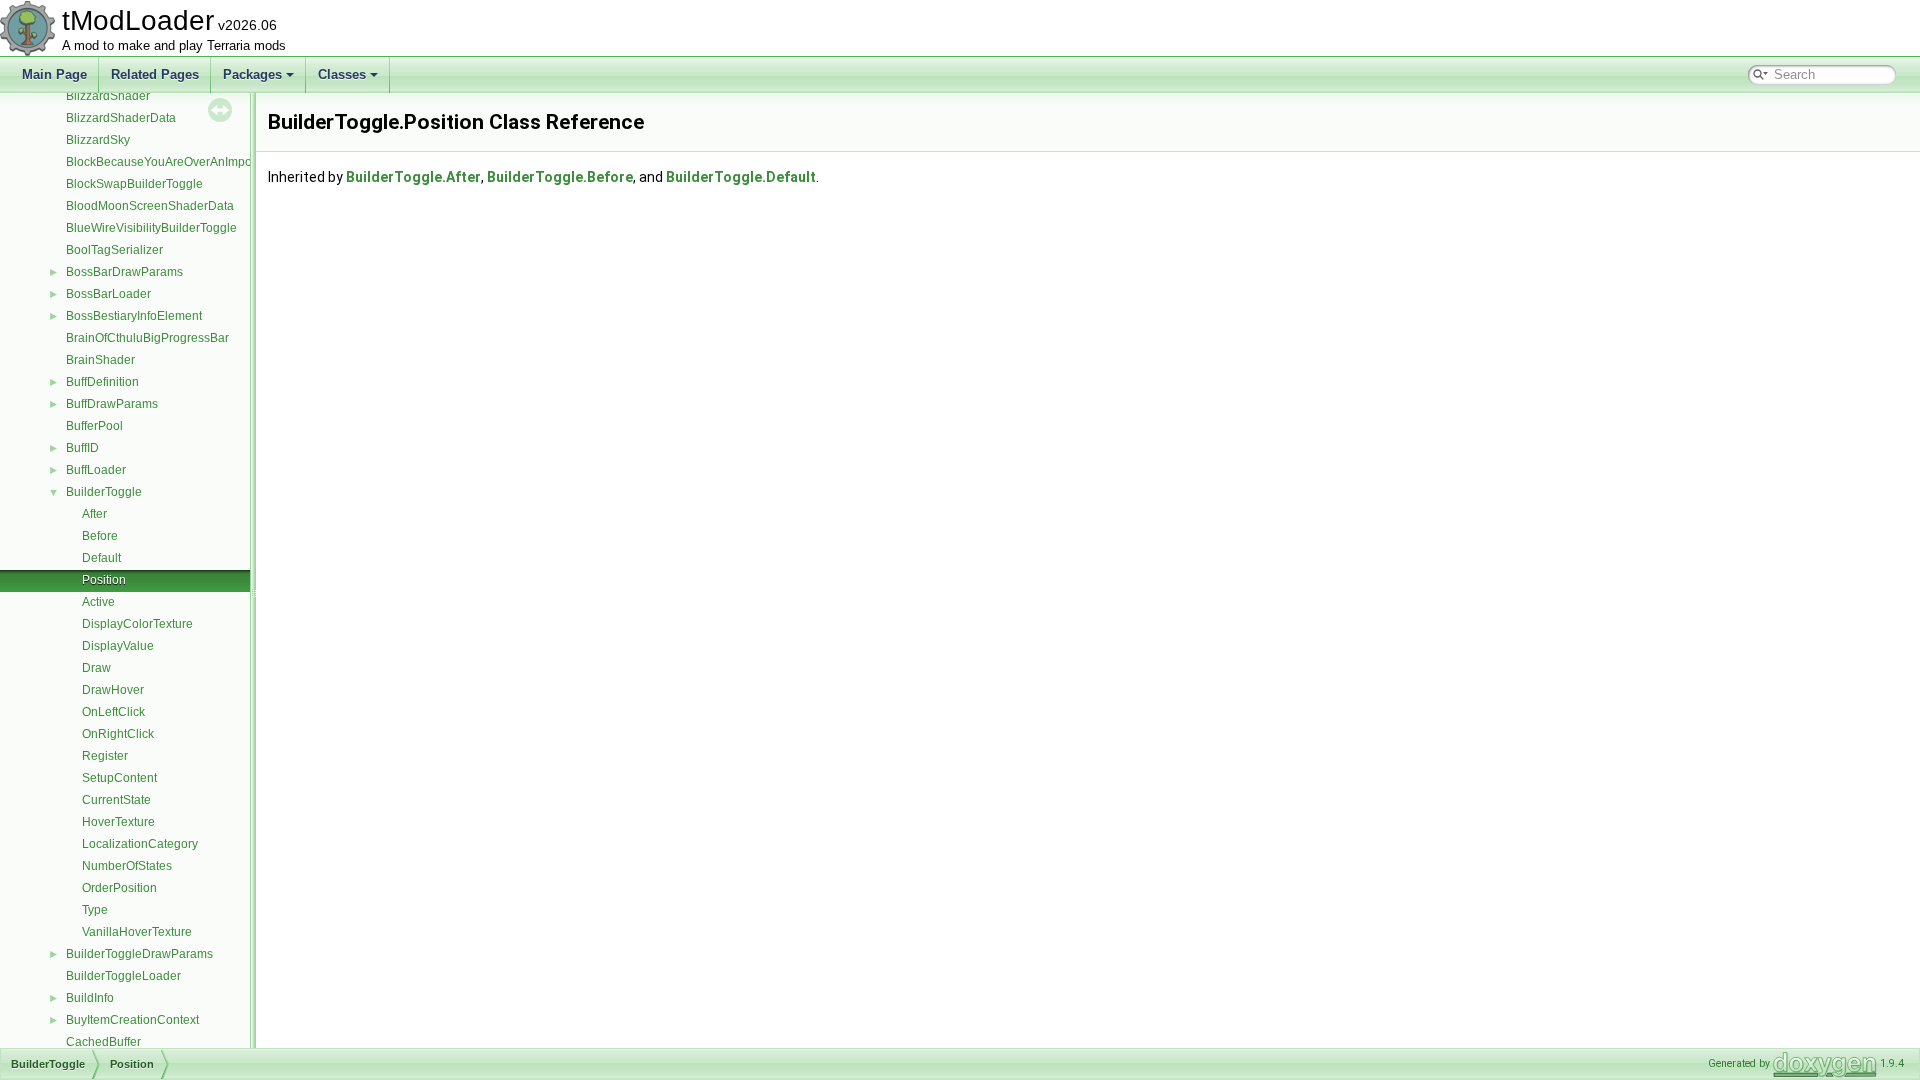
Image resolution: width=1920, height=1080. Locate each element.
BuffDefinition (102, 382)
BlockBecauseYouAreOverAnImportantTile (181, 162)
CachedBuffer (103, 1042)
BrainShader (100, 360)
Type (95, 910)
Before (100, 536)
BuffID (82, 448)
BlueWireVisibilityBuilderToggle (151, 228)
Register (105, 756)
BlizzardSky (98, 140)
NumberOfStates (127, 866)
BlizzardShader (108, 96)
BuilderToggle (104, 492)
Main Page (54, 74)
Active (98, 602)
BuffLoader (96, 470)
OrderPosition (119, 888)
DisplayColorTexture (137, 624)
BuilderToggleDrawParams (139, 954)
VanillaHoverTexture (137, 932)
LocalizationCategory (140, 844)
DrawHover (113, 690)
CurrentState (116, 800)
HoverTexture (118, 822)
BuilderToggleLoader (123, 976)
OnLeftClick (113, 712)
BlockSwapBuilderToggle (134, 184)
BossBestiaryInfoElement (134, 316)
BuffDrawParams (112, 404)
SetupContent (119, 778)
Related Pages (155, 74)
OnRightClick (118, 734)
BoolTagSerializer (114, 250)
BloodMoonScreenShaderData (150, 206)
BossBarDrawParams (124, 272)
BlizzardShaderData (121, 118)
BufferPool (94, 426)
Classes (342, 74)
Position (104, 580)
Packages (252, 74)
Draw (96, 668)
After (94, 514)
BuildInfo (90, 998)
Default (101, 558)
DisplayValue (118, 646)
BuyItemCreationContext (132, 1020)
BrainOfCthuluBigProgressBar (147, 338)
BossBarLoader (108, 294)
